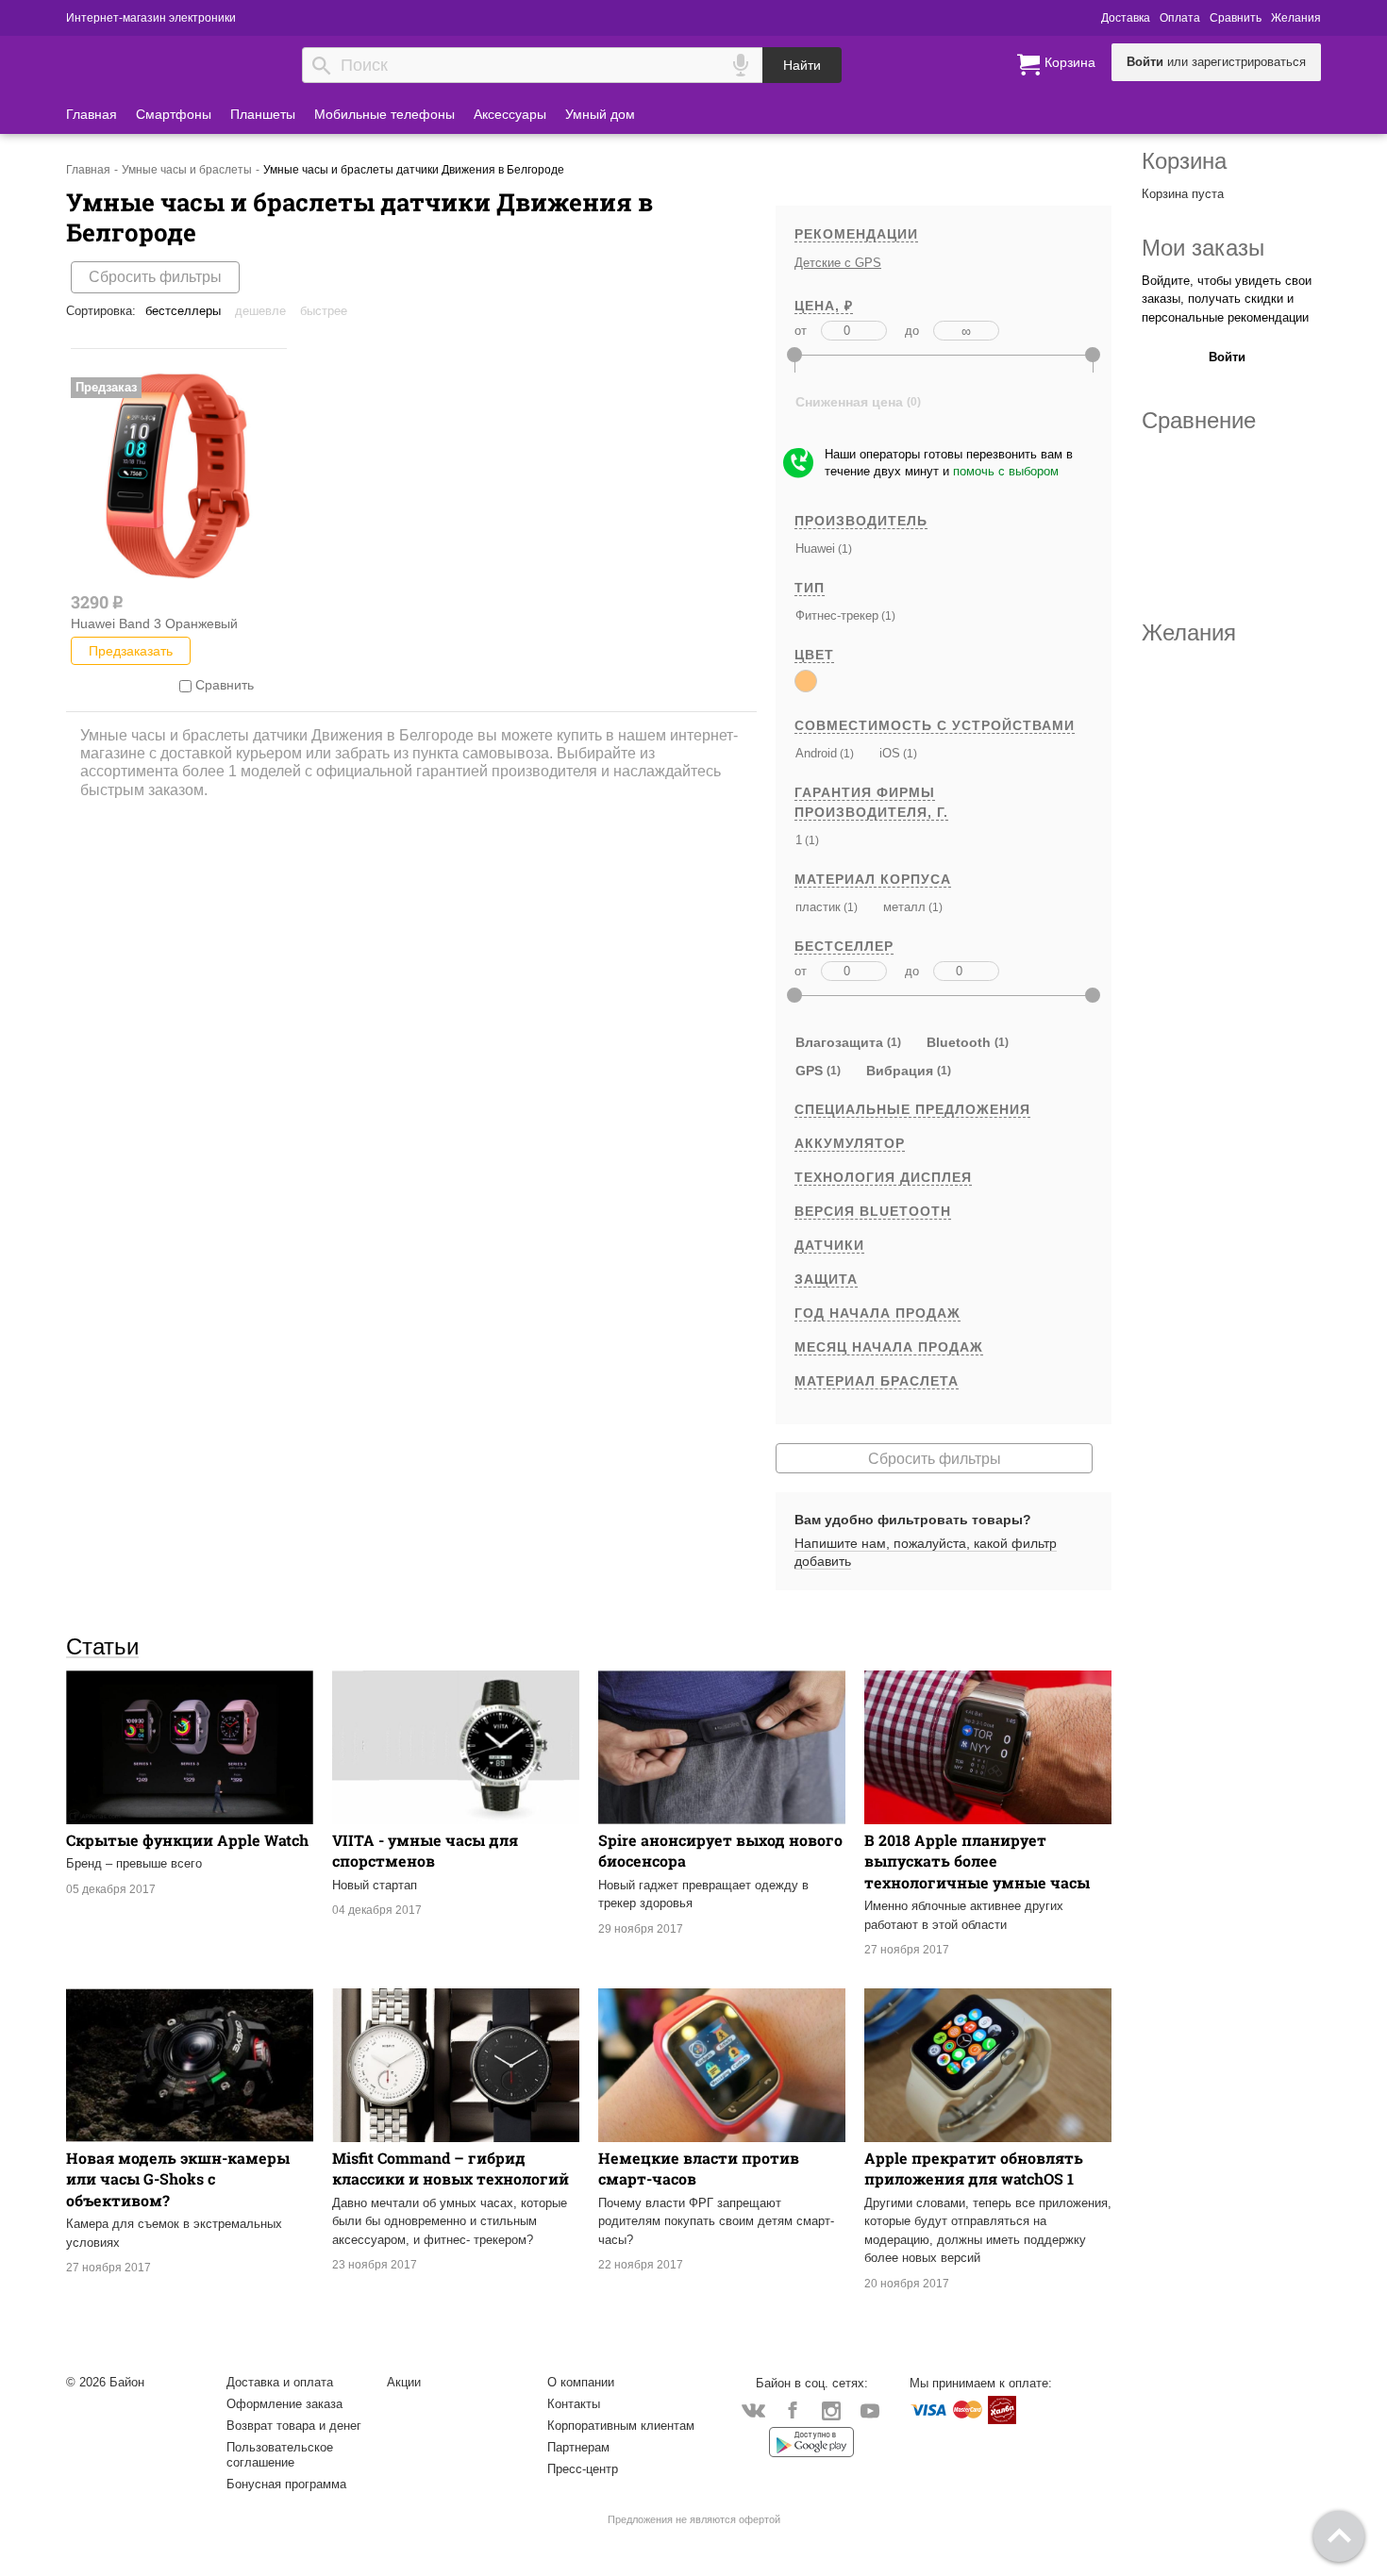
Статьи (102, 1646)
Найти (802, 65)
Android (816, 753)
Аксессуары (510, 114)
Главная (92, 114)
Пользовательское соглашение (280, 2455)
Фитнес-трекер (837, 615)
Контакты (574, 2404)
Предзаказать (131, 651)
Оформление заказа (284, 2404)
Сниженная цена (849, 402)
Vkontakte (753, 2410)
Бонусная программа (286, 2484)
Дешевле (260, 311)
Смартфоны (174, 114)
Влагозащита (839, 1042)
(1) (844, 548)
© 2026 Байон (105, 2382)
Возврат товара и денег (294, 2426)
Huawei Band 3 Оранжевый (154, 623)
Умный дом (600, 114)
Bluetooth (959, 1042)
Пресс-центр (583, 2469)
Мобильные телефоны (384, 114)
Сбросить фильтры (155, 277)
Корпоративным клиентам (621, 2426)
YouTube (869, 2410)
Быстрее (324, 311)
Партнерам (578, 2447)
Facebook (792, 2410)
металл (904, 907)
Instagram (831, 2410)
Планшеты (263, 114)
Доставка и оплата (280, 2382)
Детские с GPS (838, 263)
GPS (809, 1071)
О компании (581, 2382)
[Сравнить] (185, 685)
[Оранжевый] (806, 681)
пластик (818, 907)
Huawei (815, 548)
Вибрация (900, 1071)
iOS (890, 753)
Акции (404, 2382)
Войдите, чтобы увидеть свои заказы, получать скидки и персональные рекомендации (1227, 299)
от (801, 331)
